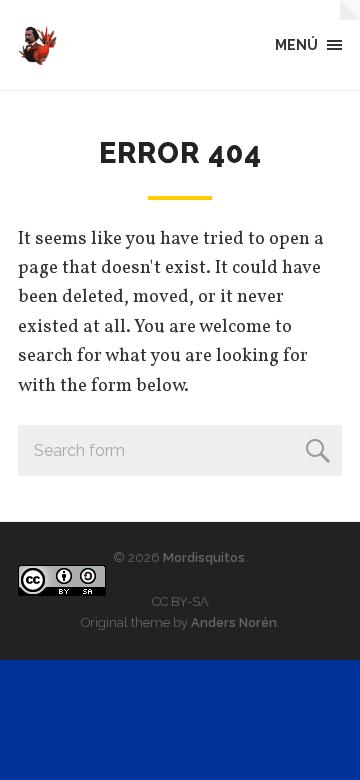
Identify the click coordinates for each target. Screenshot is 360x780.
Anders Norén (234, 622)
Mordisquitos (204, 557)
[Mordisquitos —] (38, 45)
